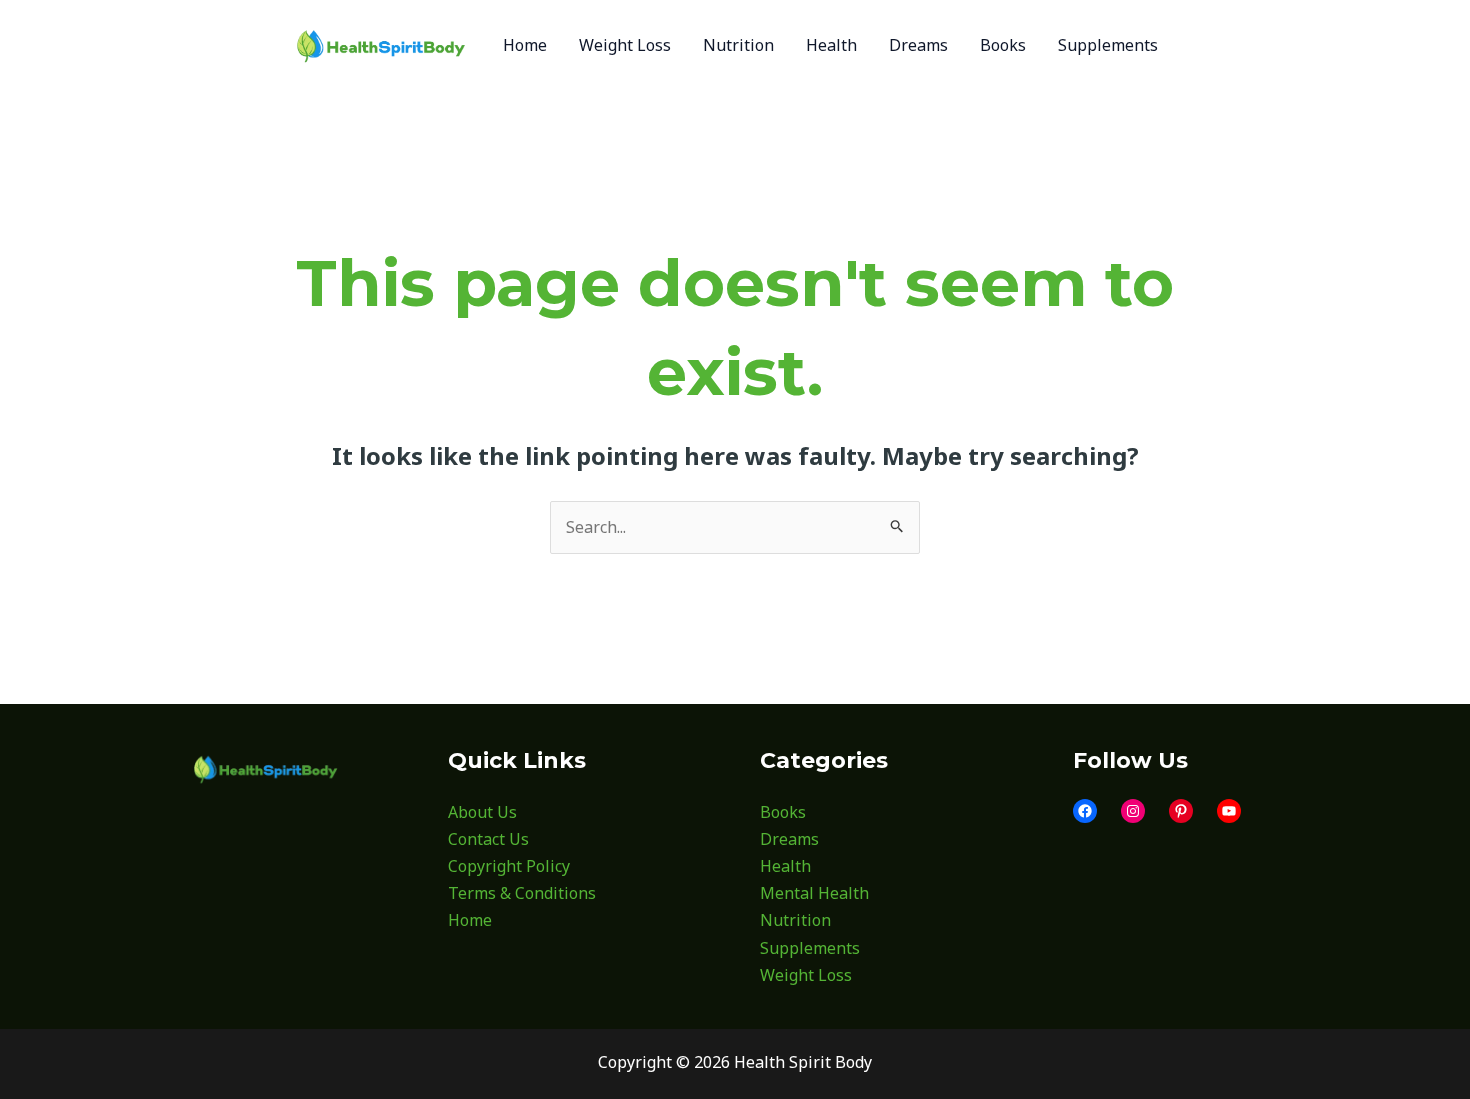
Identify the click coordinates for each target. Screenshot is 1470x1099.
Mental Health (814, 893)
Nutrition (795, 920)
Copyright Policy (509, 866)
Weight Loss (806, 975)
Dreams (789, 839)
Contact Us (488, 839)
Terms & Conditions (522, 893)
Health (785, 866)
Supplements (810, 948)
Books (783, 812)
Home (470, 920)
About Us (482, 812)
